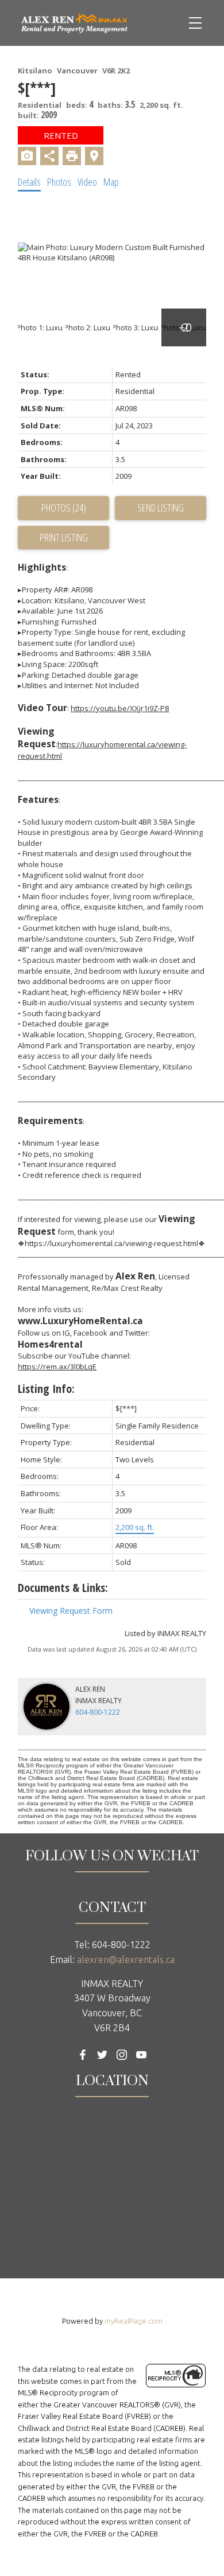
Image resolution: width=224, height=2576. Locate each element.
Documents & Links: (63, 1588)
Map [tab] (111, 182)
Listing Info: (46, 1389)
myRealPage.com (134, 2321)
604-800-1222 (98, 1712)
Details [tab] (29, 182)
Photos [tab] (59, 182)
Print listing (64, 537)
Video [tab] (87, 182)
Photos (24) (64, 508)
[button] (83, 2055)
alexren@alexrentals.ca (126, 1960)
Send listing (161, 508)
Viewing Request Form (71, 1611)
